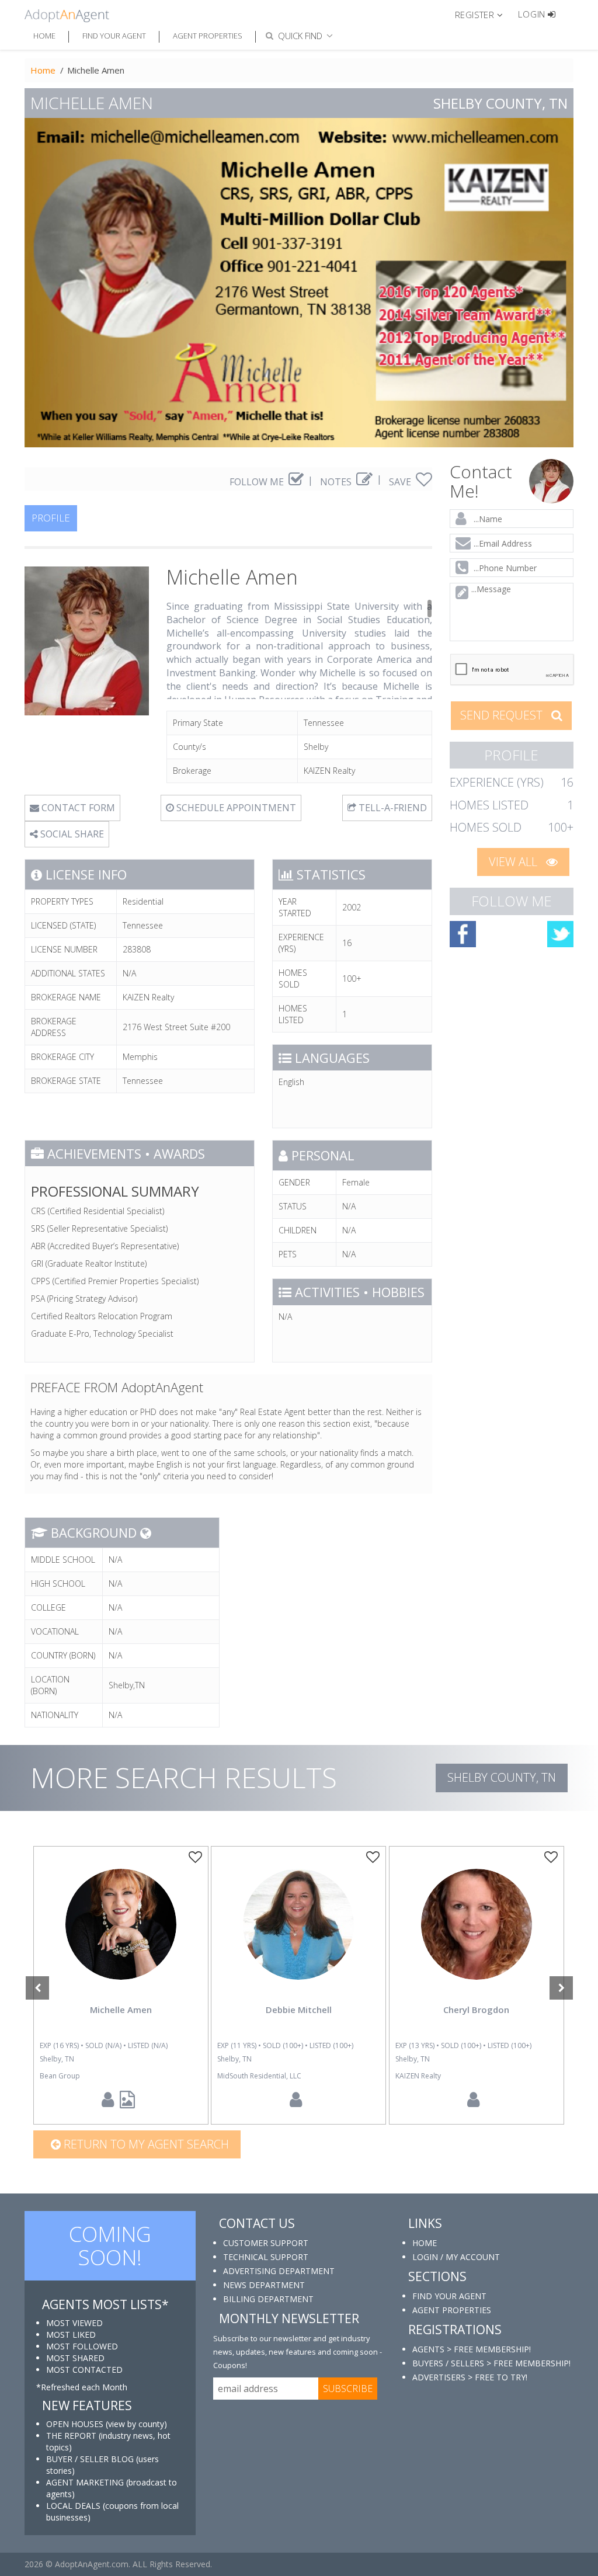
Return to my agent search (145, 2144)
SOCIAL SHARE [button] (71, 834)
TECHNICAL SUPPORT (266, 2257)
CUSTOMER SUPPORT (266, 2243)
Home (44, 36)
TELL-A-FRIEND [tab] (392, 808)
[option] (121, 1985)
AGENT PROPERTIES (452, 2310)
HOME (425, 2243)
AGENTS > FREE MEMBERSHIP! (472, 2349)
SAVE (401, 482)
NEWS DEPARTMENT (264, 2285)
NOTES (337, 482)
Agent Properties (208, 36)
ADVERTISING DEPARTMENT (279, 2271)
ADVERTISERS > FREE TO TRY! (470, 2377)
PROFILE (51, 518)
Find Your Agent (114, 36)
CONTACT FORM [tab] (77, 808)
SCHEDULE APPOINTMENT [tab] (235, 808)
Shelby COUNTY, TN (502, 1777)
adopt (121, 1934)
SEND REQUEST (503, 715)
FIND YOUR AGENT (449, 2296)
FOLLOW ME (258, 482)
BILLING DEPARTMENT (268, 2299)
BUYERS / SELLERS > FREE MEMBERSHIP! (491, 2363)
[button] (484, 14)
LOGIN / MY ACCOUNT (456, 2257)
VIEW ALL (514, 862)
